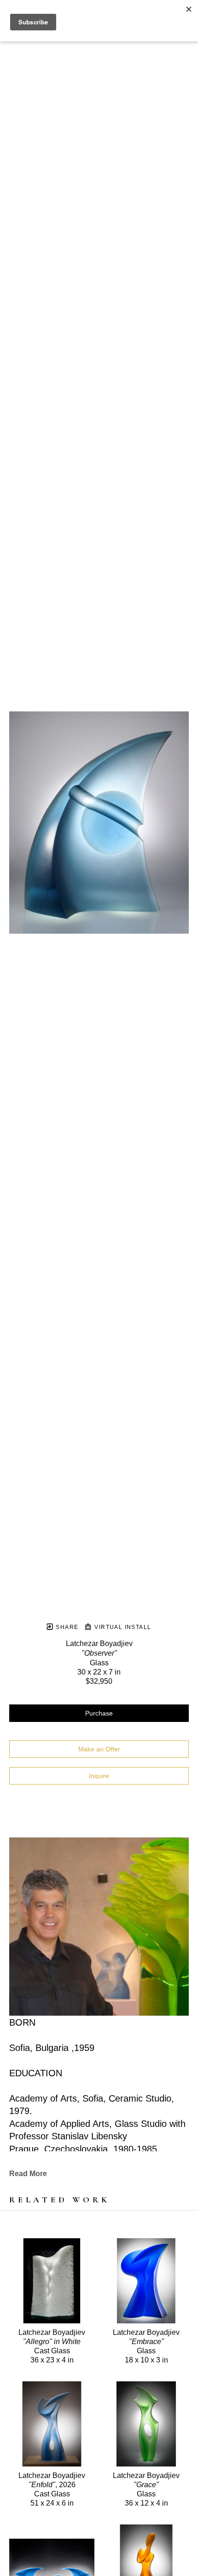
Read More (28, 2174)
